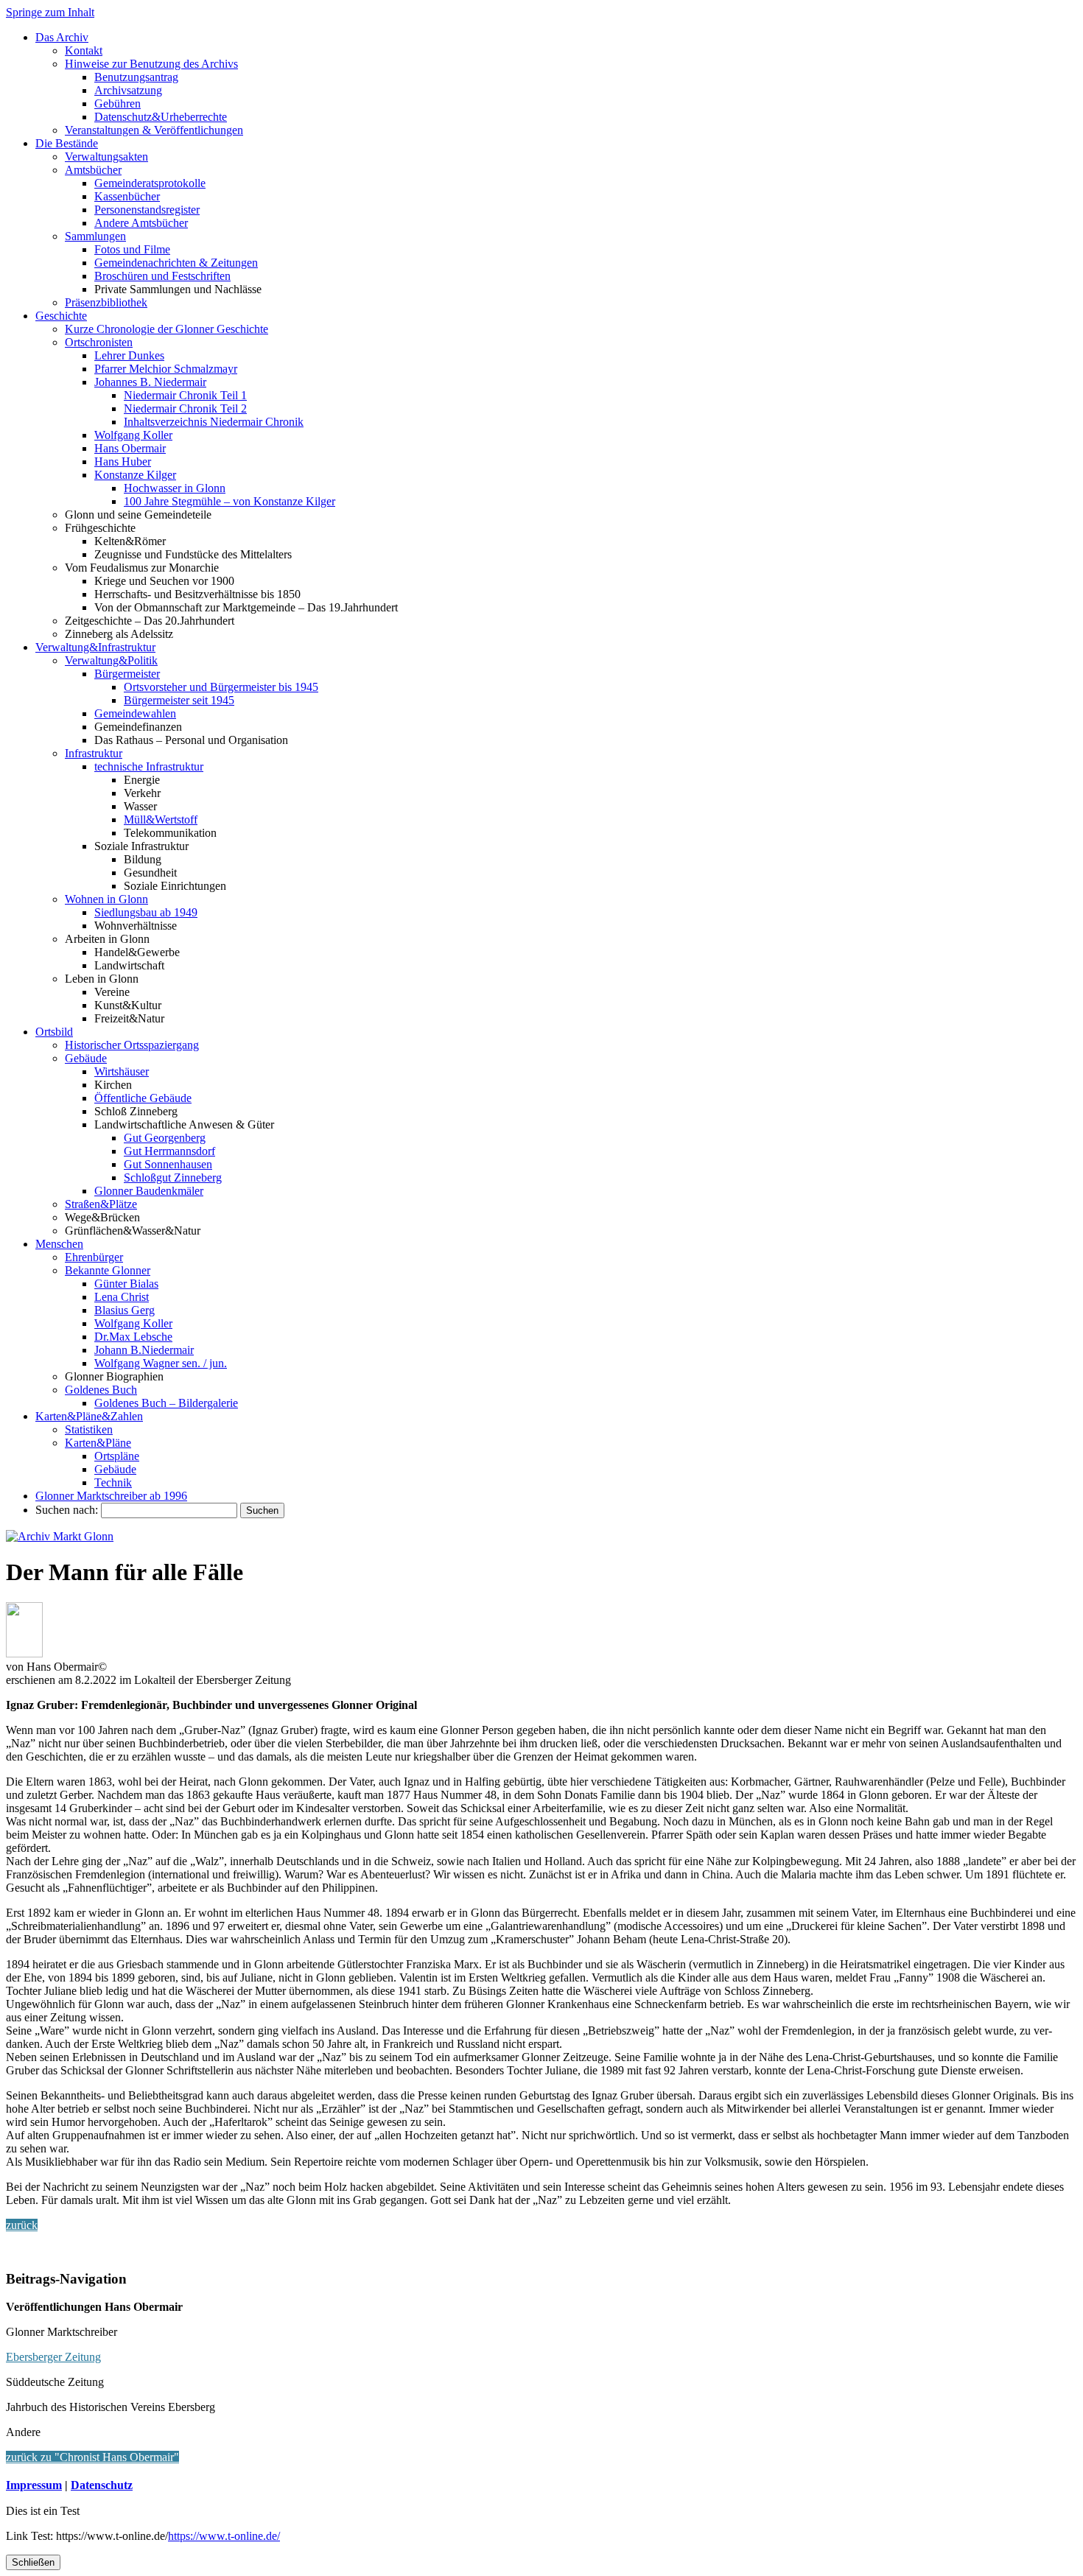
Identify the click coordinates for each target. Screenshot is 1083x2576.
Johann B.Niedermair (144, 1350)
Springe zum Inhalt (50, 12)
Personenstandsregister (147, 210)
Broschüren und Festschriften (162, 276)
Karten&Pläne (98, 1443)
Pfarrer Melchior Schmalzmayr (166, 369)
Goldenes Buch (101, 1390)
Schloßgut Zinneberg (173, 1178)
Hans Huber (123, 461)
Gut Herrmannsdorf (169, 1151)
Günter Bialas (126, 1284)
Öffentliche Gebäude (143, 1098)
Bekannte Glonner (108, 1270)
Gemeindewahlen (135, 713)
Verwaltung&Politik (111, 660)
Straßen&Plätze (101, 1204)
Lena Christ (122, 1297)
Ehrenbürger (94, 1257)
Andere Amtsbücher (141, 223)
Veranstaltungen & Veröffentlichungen (154, 130)
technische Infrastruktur (149, 766)
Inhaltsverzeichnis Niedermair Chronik (214, 422)
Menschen (59, 1244)
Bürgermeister (127, 674)
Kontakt (84, 50)
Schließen (33, 2562)
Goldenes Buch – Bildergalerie (166, 1403)
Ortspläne (117, 1456)
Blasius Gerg (125, 1310)
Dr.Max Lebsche (133, 1337)
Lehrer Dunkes (129, 355)
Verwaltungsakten (106, 157)
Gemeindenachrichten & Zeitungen (176, 263)
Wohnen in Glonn (106, 899)
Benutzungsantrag (136, 77)
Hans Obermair (130, 448)
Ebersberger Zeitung (53, 2357)
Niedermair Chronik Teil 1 (185, 395)
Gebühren (118, 103)
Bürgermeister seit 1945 (179, 700)
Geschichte (61, 316)
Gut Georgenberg (165, 1138)
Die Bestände (67, 143)
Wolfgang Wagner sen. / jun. (161, 1363)
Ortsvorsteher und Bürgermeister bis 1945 (221, 687)
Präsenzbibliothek (106, 302)
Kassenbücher (127, 196)
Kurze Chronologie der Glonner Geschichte (167, 329)
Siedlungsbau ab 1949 (146, 912)
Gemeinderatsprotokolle (150, 183)
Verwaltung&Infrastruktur (95, 647)
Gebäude (86, 1058)
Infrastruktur (94, 753)
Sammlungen (95, 236)
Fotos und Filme (132, 249)
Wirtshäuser (122, 1071)
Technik (113, 1482)
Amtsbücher (93, 170)
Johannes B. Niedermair (150, 382)
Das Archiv (62, 37)
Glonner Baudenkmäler (149, 1191)
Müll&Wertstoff (161, 820)
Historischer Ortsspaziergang (132, 1045)
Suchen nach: (67, 1510)
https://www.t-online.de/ (224, 2536)
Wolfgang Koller (133, 435)
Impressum (34, 2485)
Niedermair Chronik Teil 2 (185, 408)
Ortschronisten (99, 342)
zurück (22, 2225)
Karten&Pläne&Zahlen (89, 1416)
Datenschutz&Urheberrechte (161, 117)
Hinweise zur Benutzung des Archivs (151, 64)
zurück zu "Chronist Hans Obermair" (92, 2457)
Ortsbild (54, 1032)
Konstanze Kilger (135, 475)
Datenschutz (102, 2485)
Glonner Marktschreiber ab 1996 (111, 1496)
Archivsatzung (128, 90)
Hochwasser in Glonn (175, 488)
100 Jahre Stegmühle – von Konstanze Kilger (229, 501)
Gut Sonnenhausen (168, 1164)
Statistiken (89, 1429)
